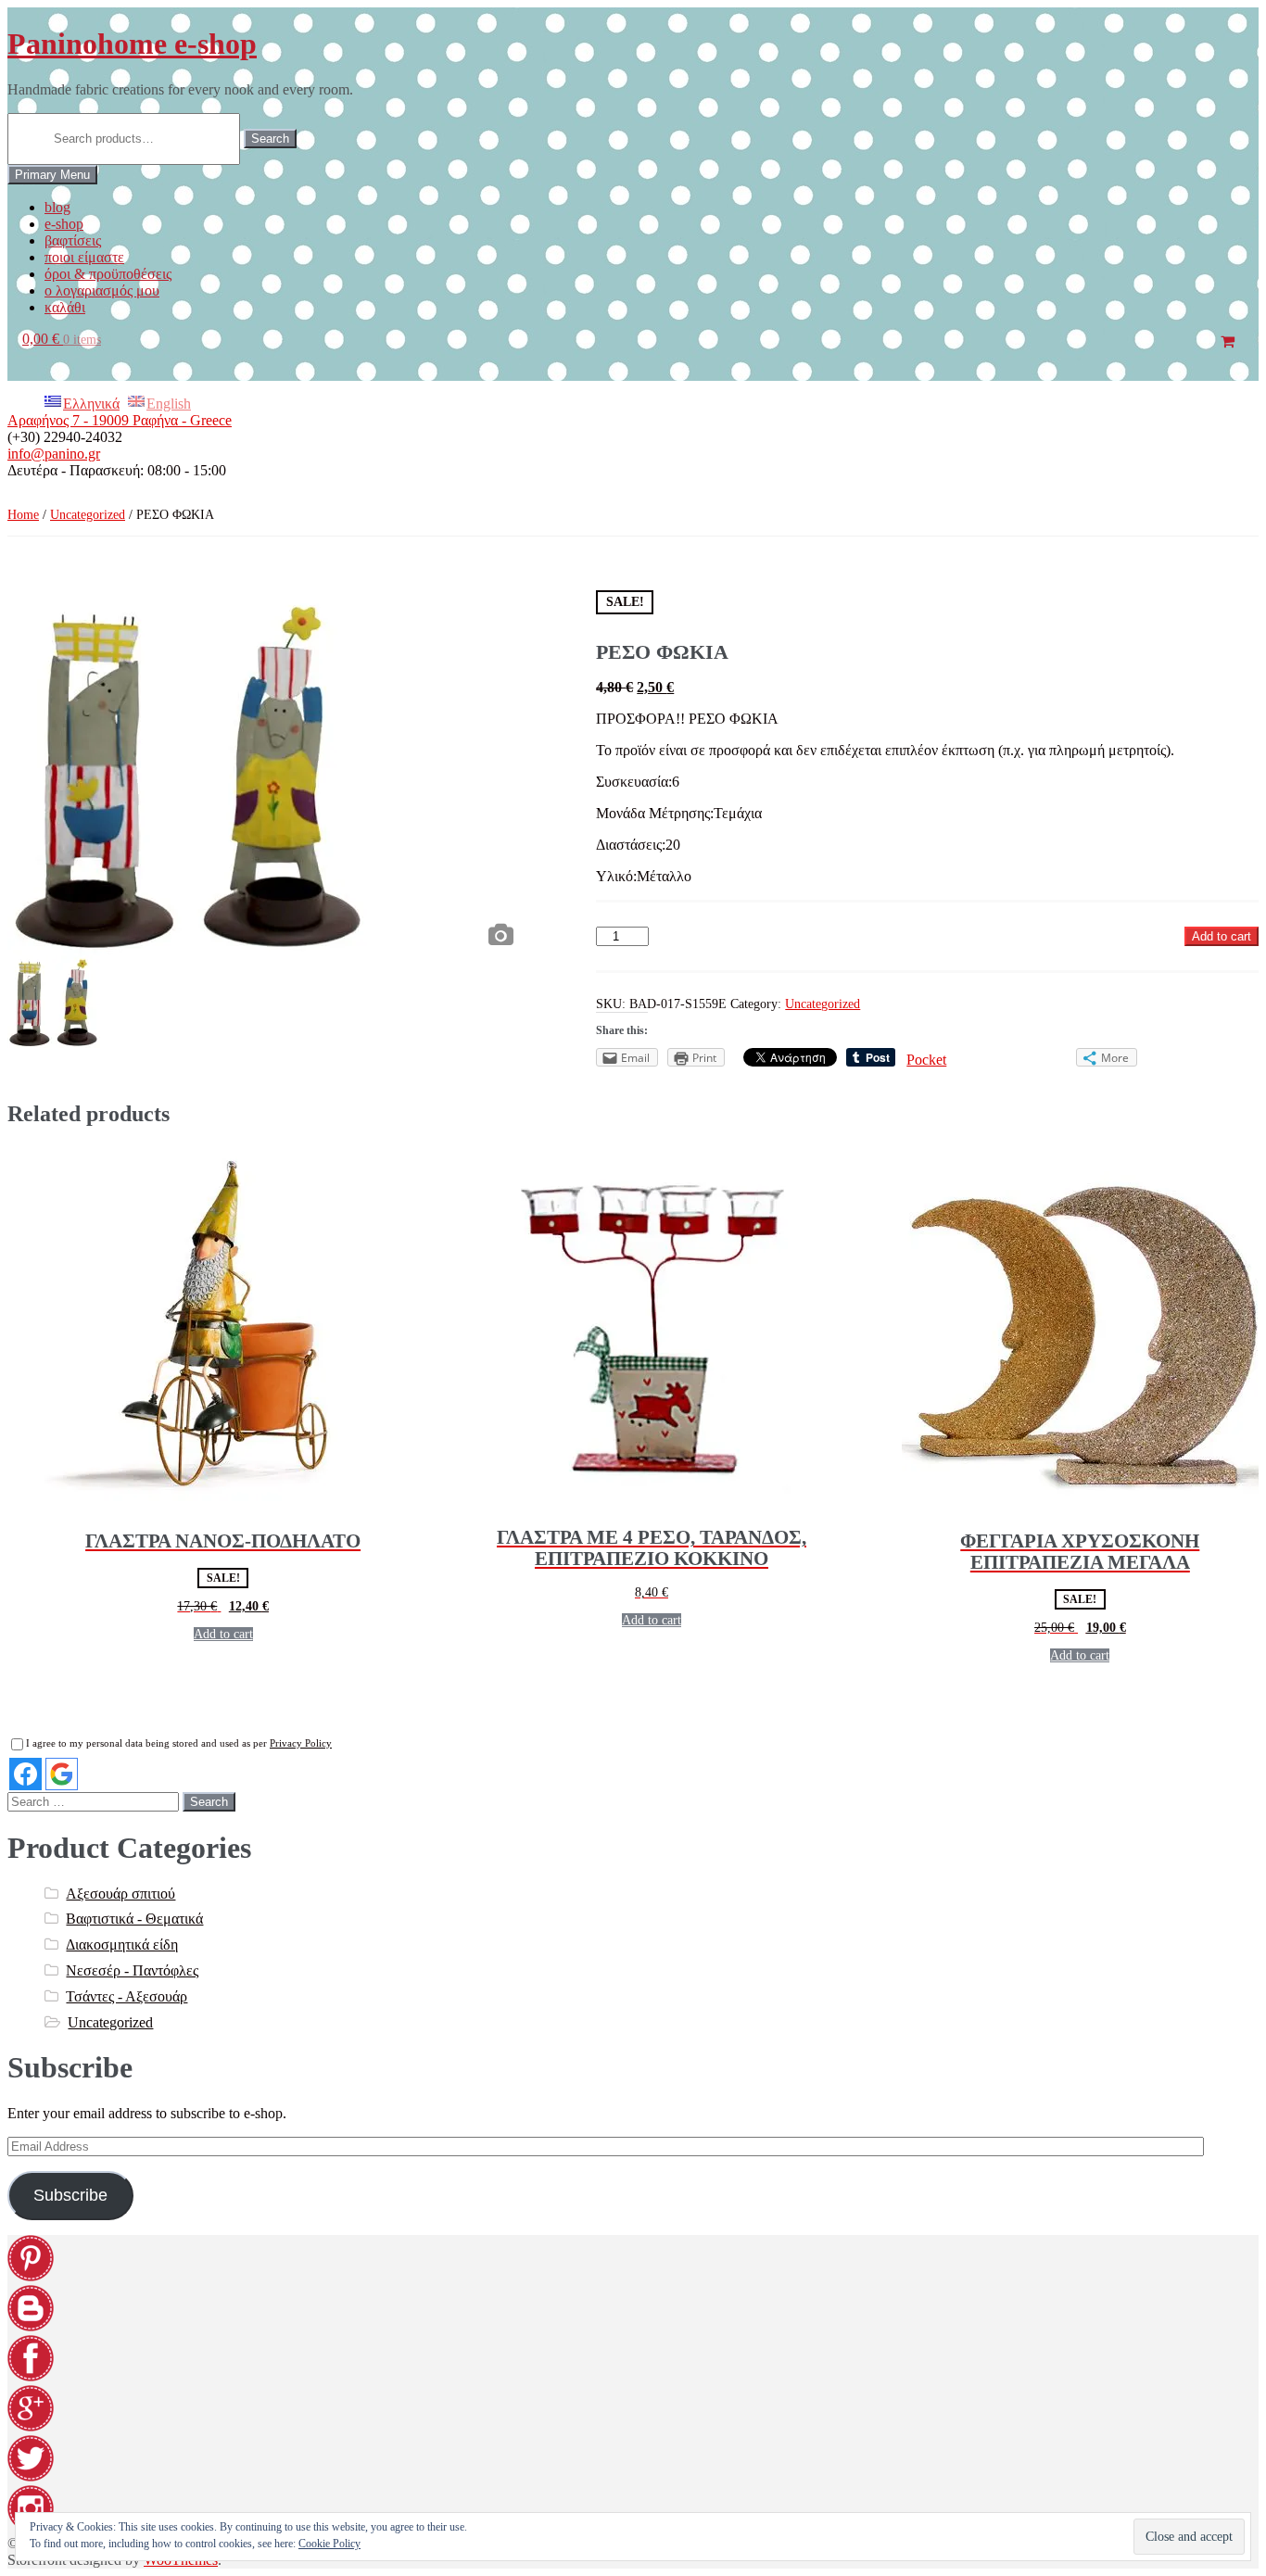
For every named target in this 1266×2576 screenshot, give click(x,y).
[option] (265, 773)
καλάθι (65, 307)
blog (57, 207)
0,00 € (62, 339)
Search (270, 139)
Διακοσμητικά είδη (122, 1945)
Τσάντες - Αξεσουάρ (127, 1996)
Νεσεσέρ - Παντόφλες (132, 1970)
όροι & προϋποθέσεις (108, 274)
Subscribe (70, 2195)
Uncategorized (88, 515)
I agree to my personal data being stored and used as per (179, 1743)
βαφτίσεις (73, 240)
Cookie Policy (329, 2544)
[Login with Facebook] (25, 1774)
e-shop (64, 224)
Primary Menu (52, 175)
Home (23, 515)
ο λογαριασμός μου (102, 290)
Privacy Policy (301, 1743)
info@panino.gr (54, 454)
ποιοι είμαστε (84, 257)
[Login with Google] (62, 1774)
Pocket (926, 1060)
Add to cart (1222, 936)
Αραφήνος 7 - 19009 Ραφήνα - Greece (120, 420)
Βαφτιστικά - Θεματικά (134, 1919)
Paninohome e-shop (132, 44)
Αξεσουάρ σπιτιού (120, 1894)
